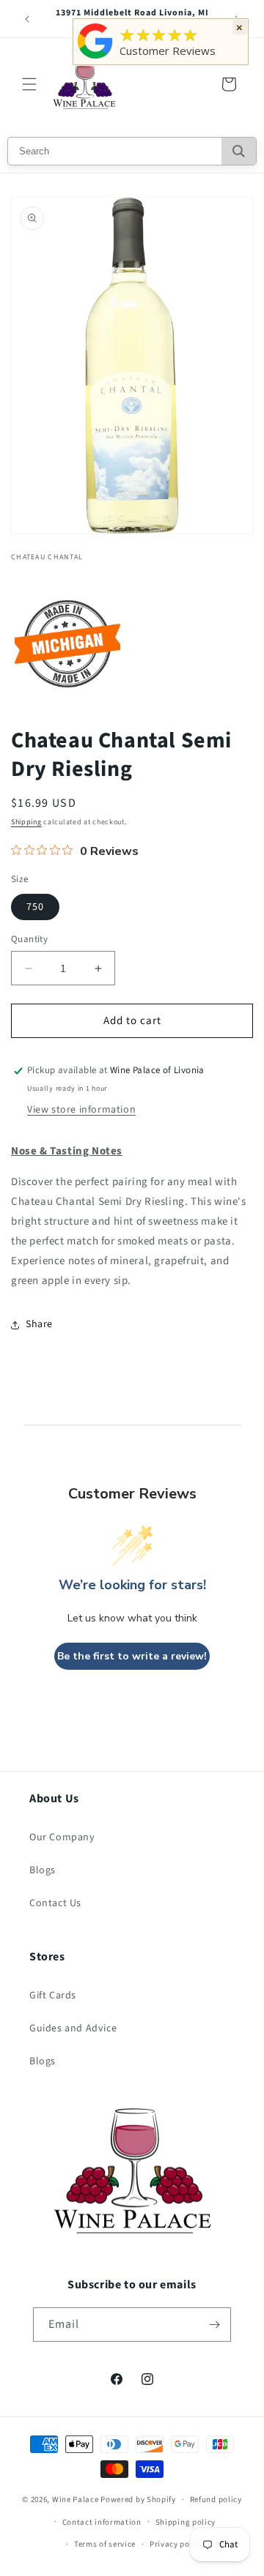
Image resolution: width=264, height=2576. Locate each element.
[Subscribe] (214, 2325)
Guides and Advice (73, 2028)
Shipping (26, 822)
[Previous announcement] (27, 19)
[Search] (239, 151)
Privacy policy (177, 2544)
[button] (29, 84)
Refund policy (216, 2500)
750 (35, 907)
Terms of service (105, 2544)
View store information (81, 1110)
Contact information (102, 2522)
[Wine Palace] (95, 59)
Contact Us (55, 1903)
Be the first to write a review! (132, 1656)
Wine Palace (76, 2500)
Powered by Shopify (138, 2500)
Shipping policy (186, 2522)
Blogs (43, 1870)
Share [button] (39, 1324)
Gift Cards (53, 1996)
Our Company (62, 1837)
